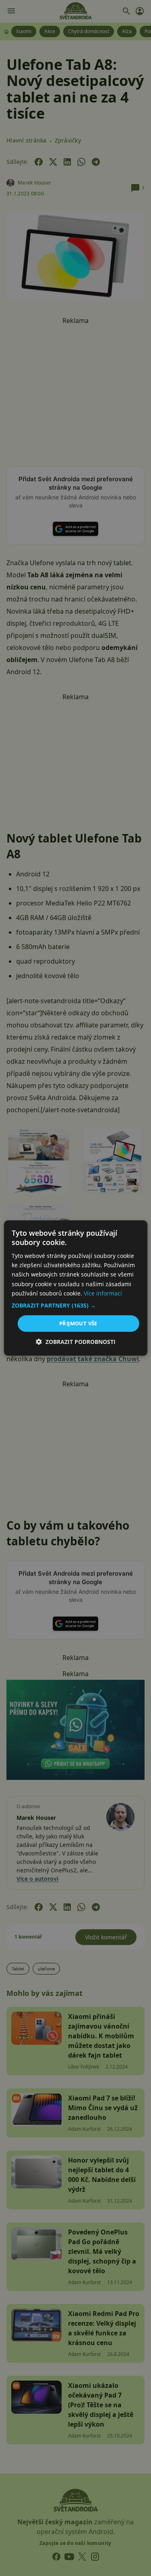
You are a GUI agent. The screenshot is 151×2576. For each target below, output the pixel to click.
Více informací (103, 1293)
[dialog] (75, 1288)
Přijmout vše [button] (78, 1323)
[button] (75, 1306)
